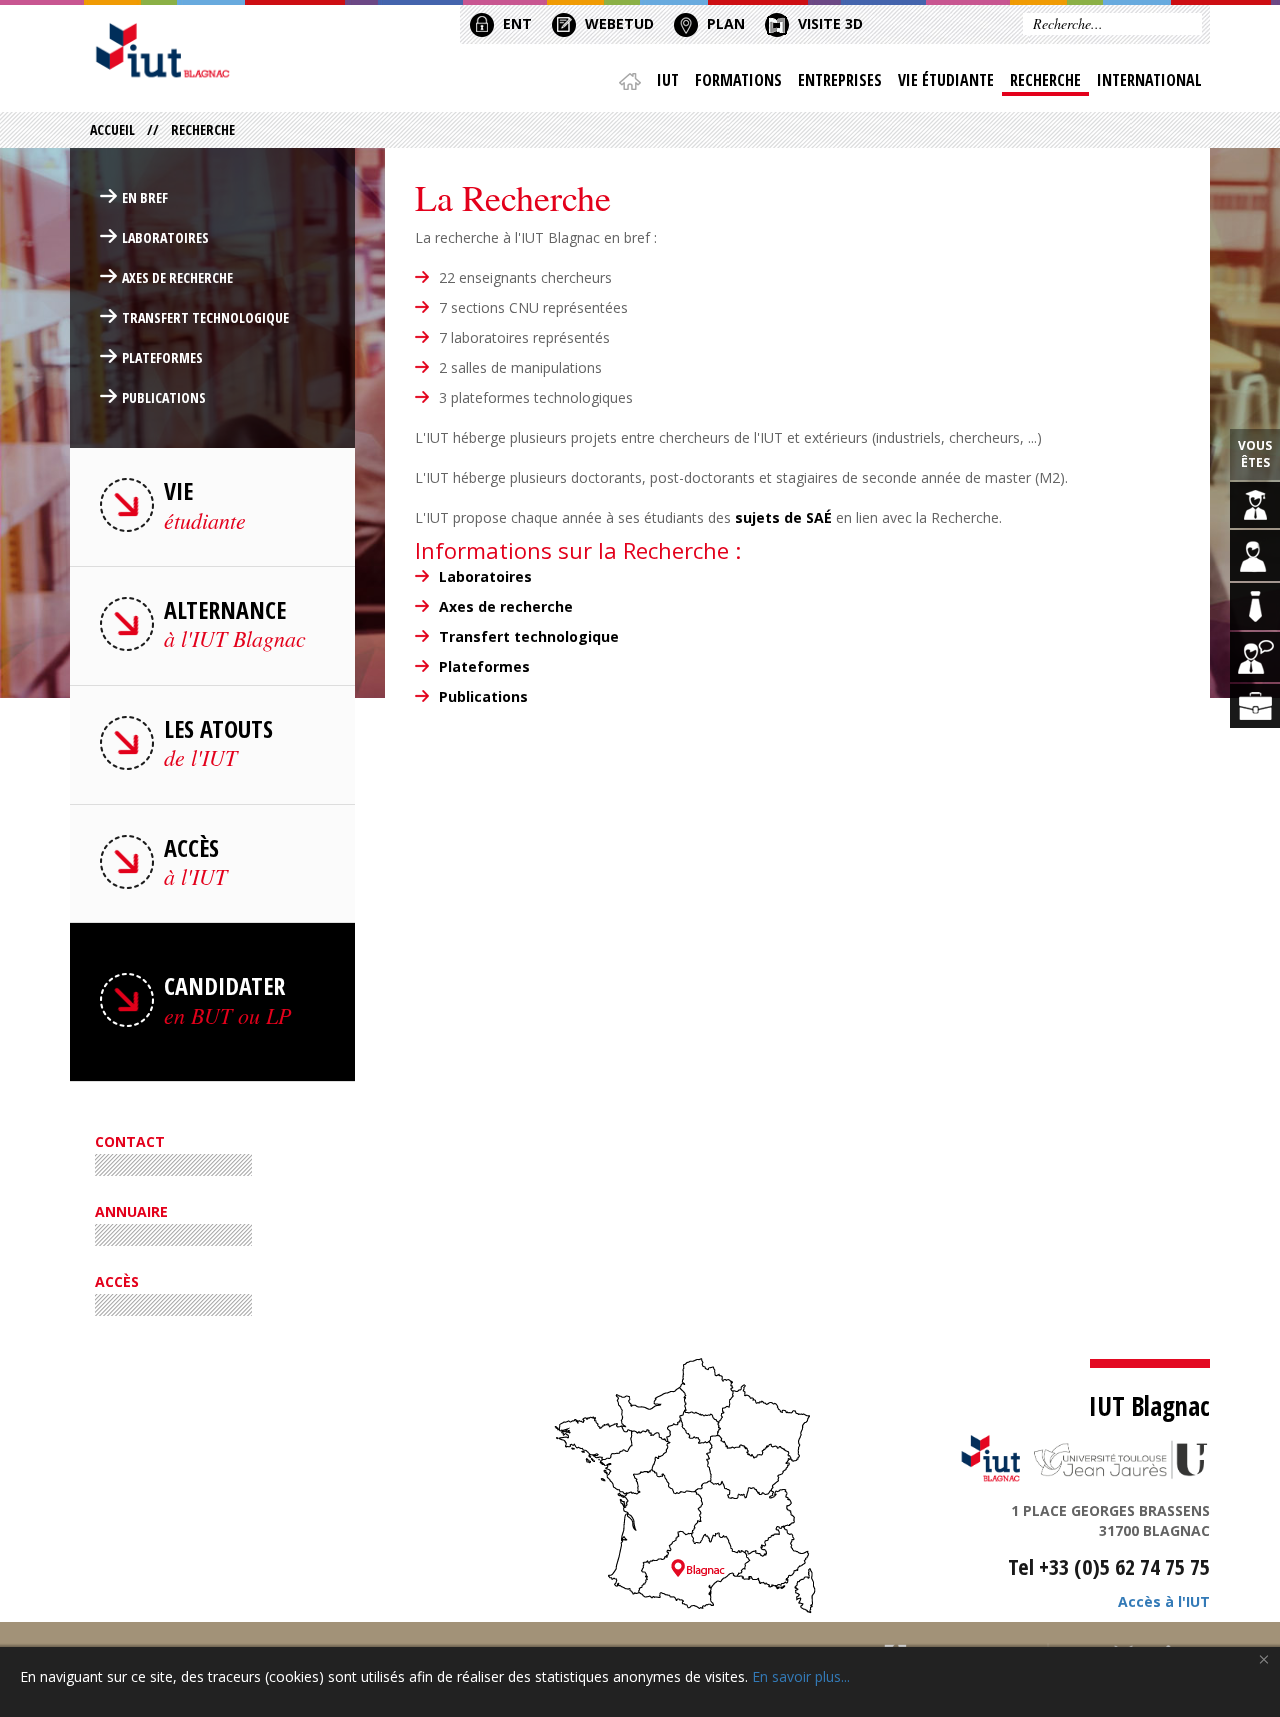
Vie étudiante (946, 80)
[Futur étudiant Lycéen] (1255, 555)
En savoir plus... (801, 1676)
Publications (164, 397)
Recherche (1045, 80)
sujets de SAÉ (783, 517)
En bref (145, 197)
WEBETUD (617, 23)
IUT (668, 80)
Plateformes (484, 666)
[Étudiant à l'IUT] (1255, 505)
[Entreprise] (1255, 606)
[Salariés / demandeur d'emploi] (1255, 706)
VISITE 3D (828, 23)
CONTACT (130, 1141)
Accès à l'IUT (1164, 1601)
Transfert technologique (529, 636)
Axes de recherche (506, 606)
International (1149, 80)
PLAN (724, 23)
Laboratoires (485, 576)
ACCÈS (117, 1281)
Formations (738, 80)
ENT (515, 23)
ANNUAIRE (131, 1211)
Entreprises (840, 80)
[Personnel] (1255, 657)
